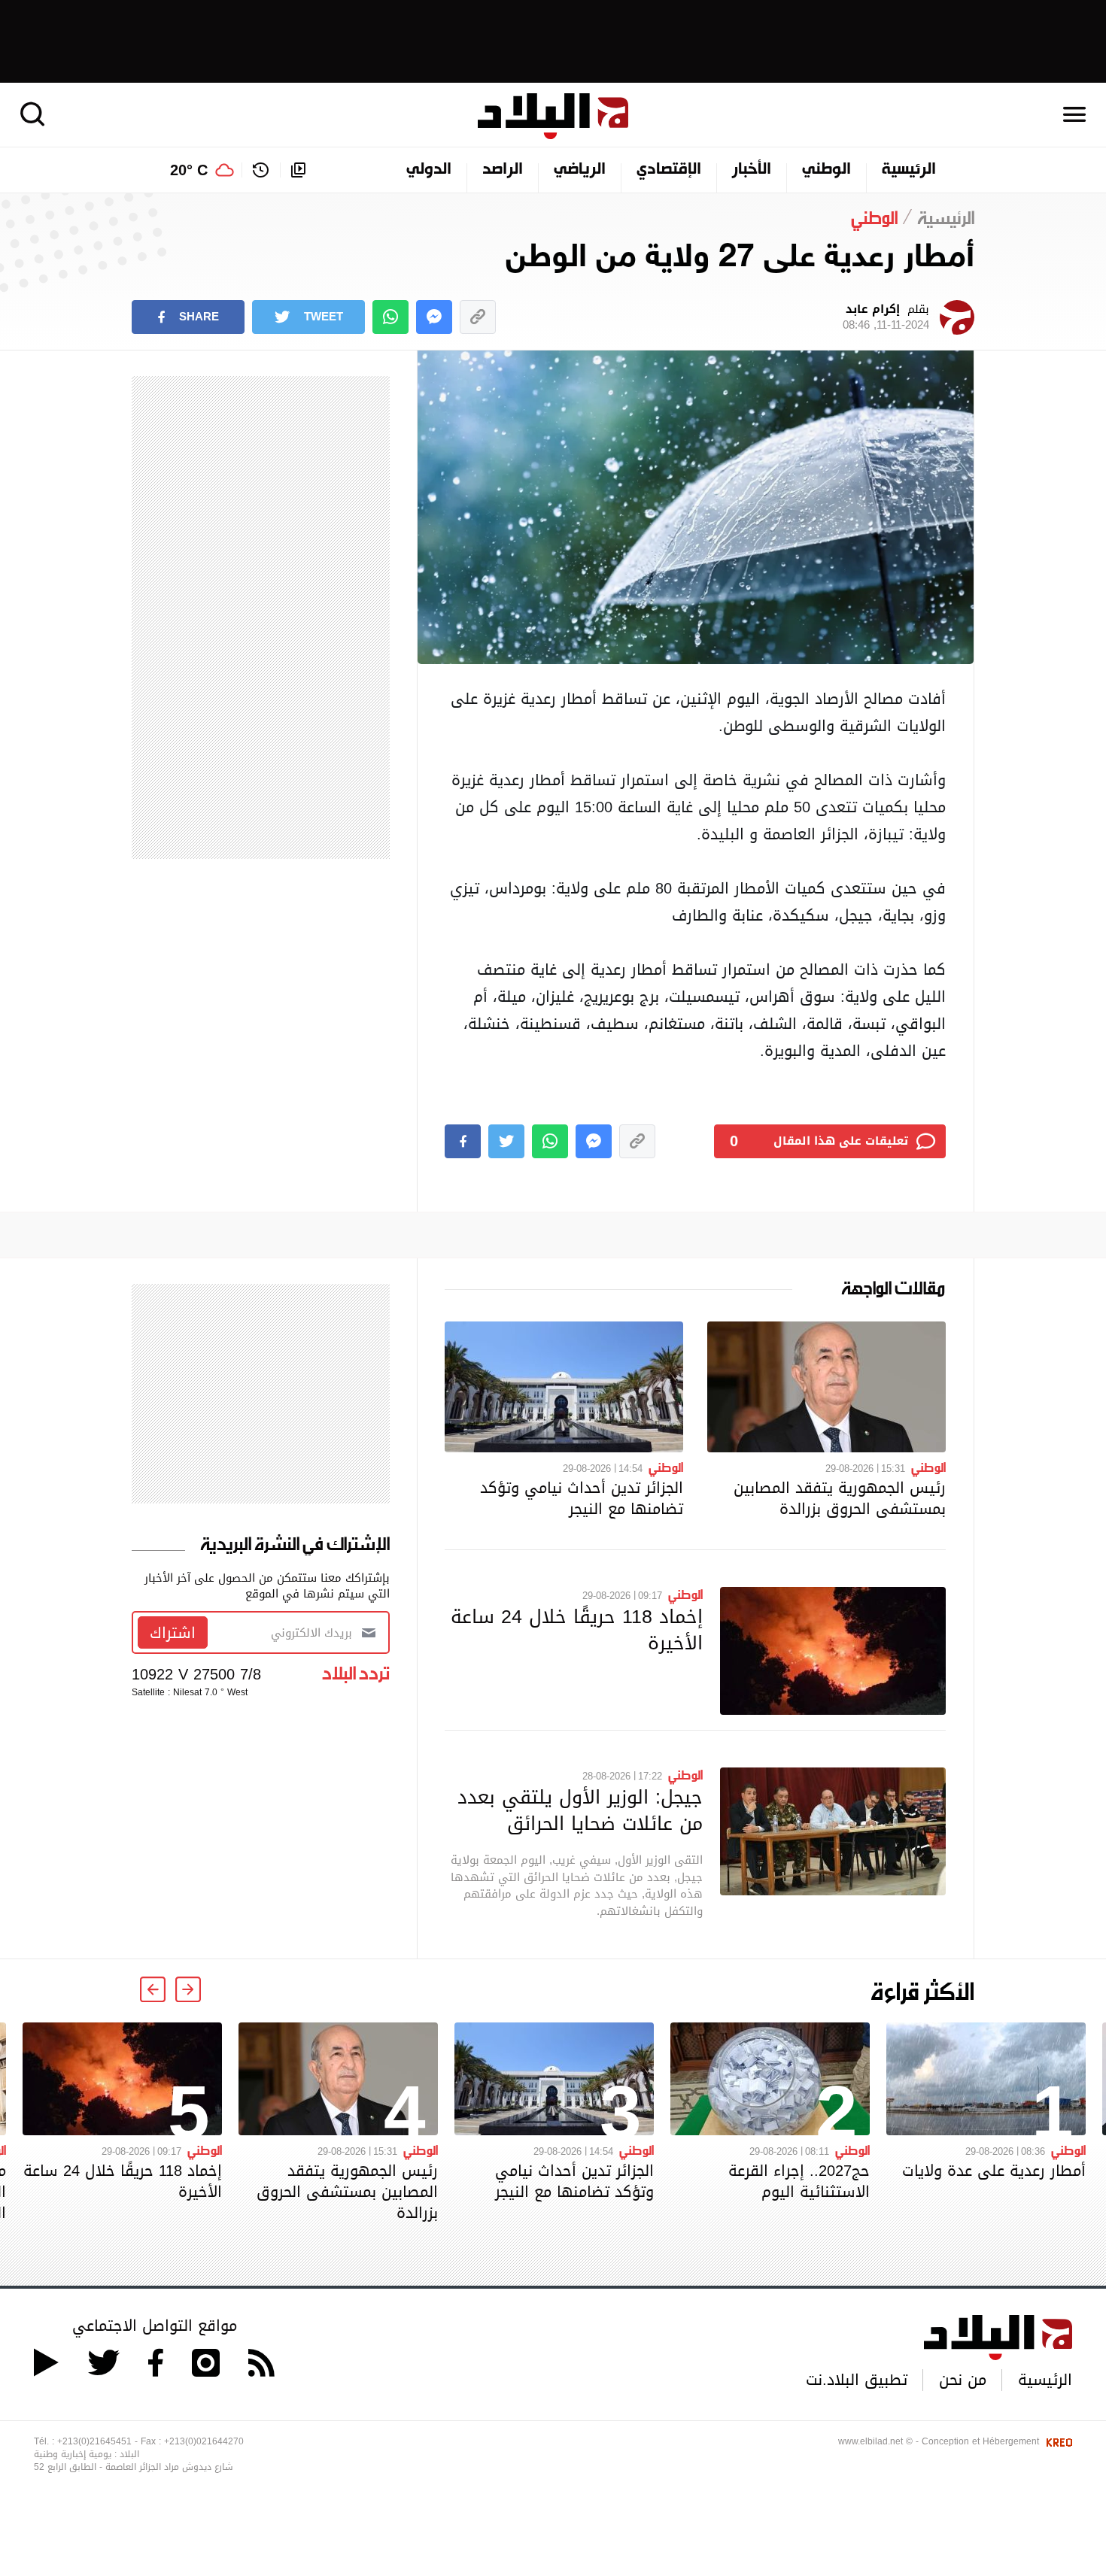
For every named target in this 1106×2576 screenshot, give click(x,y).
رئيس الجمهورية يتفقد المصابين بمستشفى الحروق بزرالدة (840, 1498)
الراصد (503, 170)
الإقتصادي (669, 170)
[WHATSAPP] (390, 317)
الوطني (826, 170)
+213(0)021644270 (204, 2441)
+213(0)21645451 (94, 2441)
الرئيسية (909, 170)
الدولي (429, 170)
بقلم (886, 317)
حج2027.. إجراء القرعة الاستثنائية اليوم (799, 2181)
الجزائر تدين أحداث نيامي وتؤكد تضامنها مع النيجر (582, 1498)
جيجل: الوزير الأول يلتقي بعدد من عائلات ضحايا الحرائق (580, 1810)
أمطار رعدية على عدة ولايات (994, 2171)
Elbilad (553, 116)
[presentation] (188, 1989)
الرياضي (580, 170)
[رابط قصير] (478, 317)
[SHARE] (463, 1141)
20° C (189, 170)
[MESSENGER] (434, 317)
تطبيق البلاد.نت (857, 2380)
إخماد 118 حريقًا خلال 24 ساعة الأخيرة (577, 1629)
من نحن (963, 2380)
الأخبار (752, 170)
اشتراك (173, 1633)
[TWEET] (506, 1141)
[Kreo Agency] (1057, 2441)
